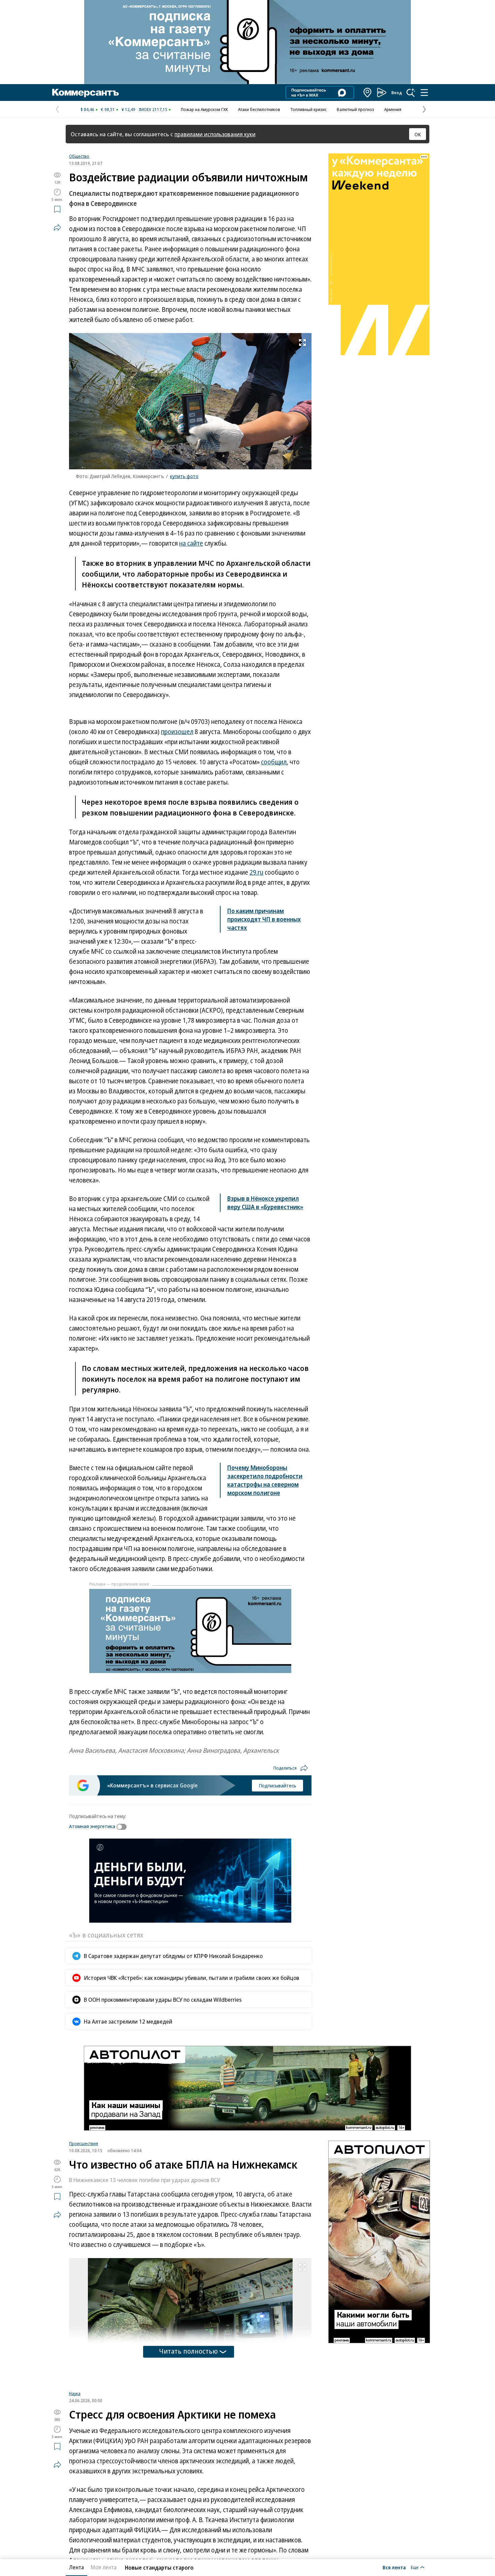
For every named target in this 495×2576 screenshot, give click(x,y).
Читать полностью (189, 2351)
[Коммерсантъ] (86, 93)
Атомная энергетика (92, 1826)
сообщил (274, 762)
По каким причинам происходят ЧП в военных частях (264, 919)
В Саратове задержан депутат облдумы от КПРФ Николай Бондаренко (173, 1956)
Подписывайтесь (277, 1785)
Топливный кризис (308, 109)
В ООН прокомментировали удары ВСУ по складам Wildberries (163, 2000)
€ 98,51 (108, 109)
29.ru (256, 872)
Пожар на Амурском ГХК (204, 109)
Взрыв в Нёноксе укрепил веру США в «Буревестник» (265, 1203)
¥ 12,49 (128, 109)
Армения (393, 109)
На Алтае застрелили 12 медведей (128, 2021)
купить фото (184, 476)
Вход (397, 93)
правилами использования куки (215, 134)
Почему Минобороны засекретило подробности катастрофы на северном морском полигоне (265, 1480)
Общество (79, 156)
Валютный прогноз (355, 109)
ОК (418, 134)
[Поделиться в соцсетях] (57, 227)
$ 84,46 (87, 109)
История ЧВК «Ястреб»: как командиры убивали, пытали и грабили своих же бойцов (192, 1978)
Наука (75, 2477)
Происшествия (84, 2143)
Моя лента (104, 2567)
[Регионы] (368, 93)
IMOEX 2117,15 (153, 109)
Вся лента (394, 2567)
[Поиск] (411, 93)
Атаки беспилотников (259, 109)
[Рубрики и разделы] (424, 93)
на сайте (191, 543)
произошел (177, 732)
